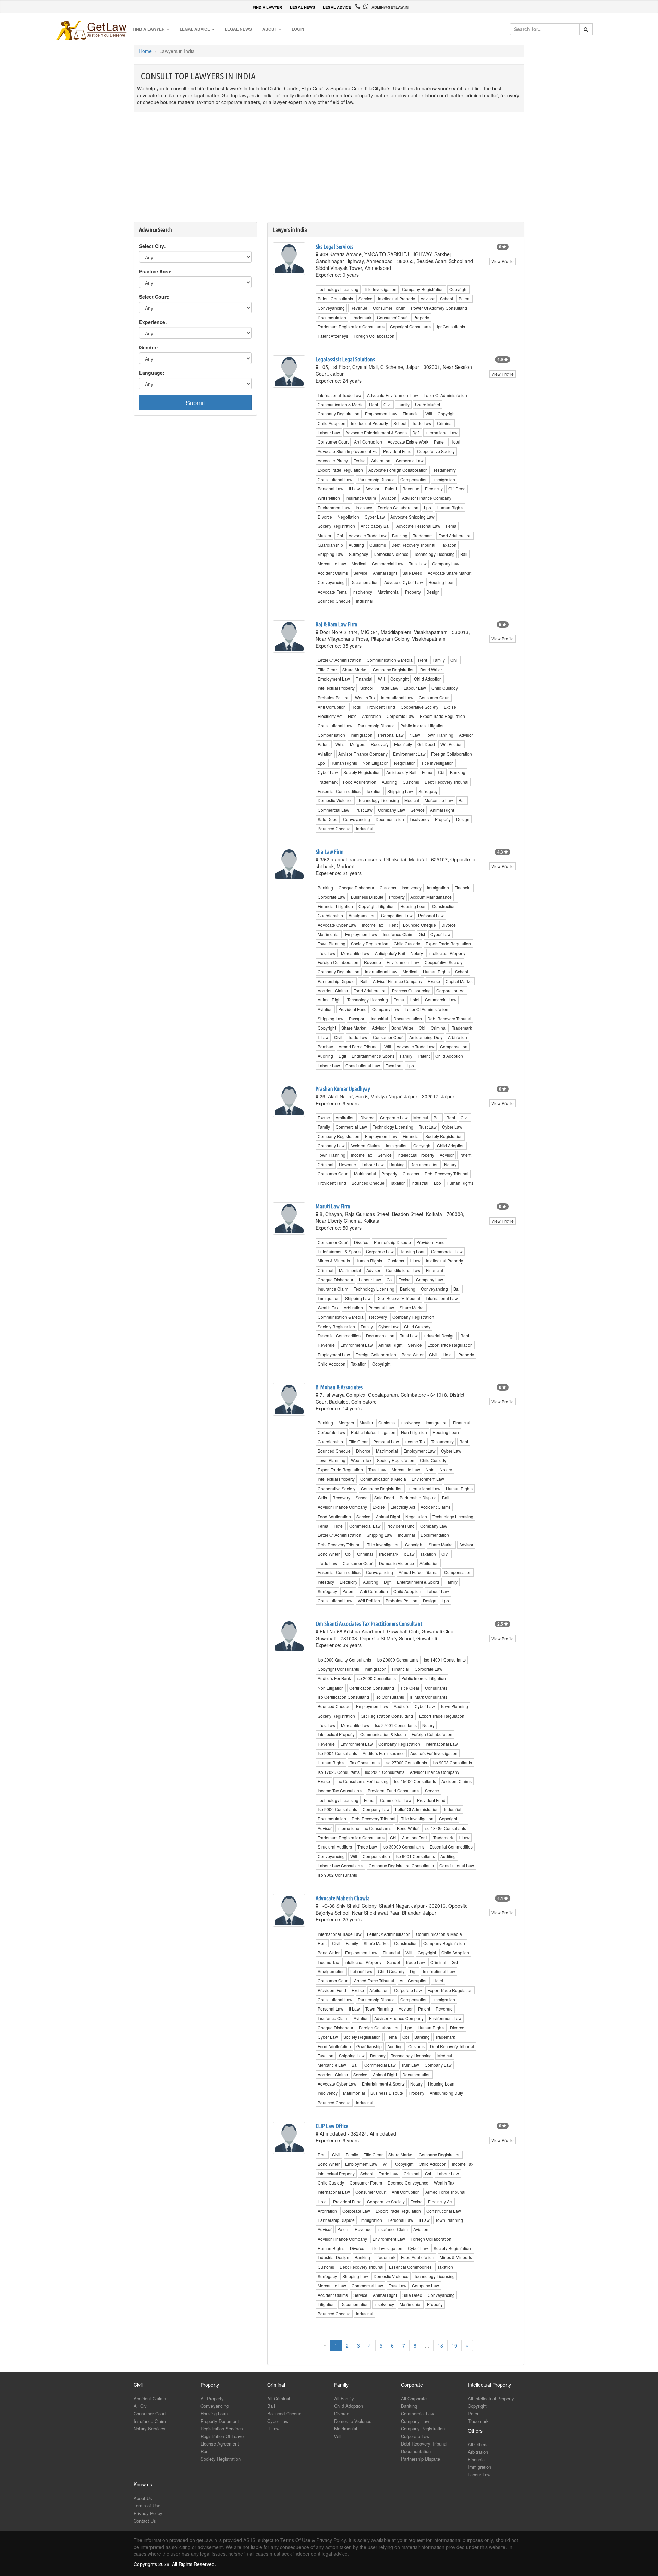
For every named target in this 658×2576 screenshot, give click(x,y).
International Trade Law (340, 395)
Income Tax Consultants (340, 1790)
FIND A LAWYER (267, 7)
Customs (378, 545)
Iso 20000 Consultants (398, 1660)
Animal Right (385, 573)
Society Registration (336, 526)
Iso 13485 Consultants (445, 1828)
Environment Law (334, 507)
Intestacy (364, 507)
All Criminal (279, 2398)
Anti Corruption (368, 442)
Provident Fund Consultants (394, 1790)
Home (145, 51)
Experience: (153, 322)
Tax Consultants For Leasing (362, 1781)
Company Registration (423, 289)
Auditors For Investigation (434, 1753)
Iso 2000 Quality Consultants (344, 1660)
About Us (143, 2498)
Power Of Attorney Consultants (439, 308)
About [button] (270, 29)
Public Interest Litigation (423, 726)
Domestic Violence (391, 554)
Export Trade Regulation (340, 470)
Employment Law (381, 414)
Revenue (359, 308)
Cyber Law (375, 517)
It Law (354, 489)
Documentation (332, 317)
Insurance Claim (361, 498)
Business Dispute (367, 897)
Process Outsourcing (411, 990)
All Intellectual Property (491, 2398)
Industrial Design (439, 1336)
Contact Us (145, 2521)
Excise (360, 461)
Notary (417, 953)
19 (454, 2345)
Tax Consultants (365, 1762)
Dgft (416, 432)
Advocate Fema (332, 592)
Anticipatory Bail (376, 526)
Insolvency (362, 592)
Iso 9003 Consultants (452, 1762)
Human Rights (450, 507)
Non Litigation (376, 763)
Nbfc (352, 716)
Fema (451, 526)
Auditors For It (415, 1837)
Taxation (449, 545)
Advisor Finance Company (427, 498)
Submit (195, 402)
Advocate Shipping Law (412, 517)
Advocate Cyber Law (404, 582)
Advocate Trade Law (368, 536)
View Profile (503, 261)
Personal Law (331, 489)
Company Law (446, 564)
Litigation (326, 2304)
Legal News (238, 29)
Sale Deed (412, 573)
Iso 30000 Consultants (403, 1847)
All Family (344, 2398)
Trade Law (422, 423)
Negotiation (348, 517)
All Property (212, 2398)
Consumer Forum (389, 308)
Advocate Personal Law (418, 526)
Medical (359, 564)
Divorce (325, 517)
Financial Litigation (335, 906)
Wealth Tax (365, 698)
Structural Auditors (335, 1847)
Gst (422, 934)
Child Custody (445, 688)
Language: (152, 373)
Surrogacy (358, 554)
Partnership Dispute (376, 479)
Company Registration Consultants (401, 1865)
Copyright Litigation (377, 906)
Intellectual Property (397, 298)
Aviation (389, 498)
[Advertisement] (329, 171)
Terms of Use (147, 2506)
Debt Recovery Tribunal (413, 545)
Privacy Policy (148, 2513)
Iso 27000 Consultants (406, 1762)
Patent (465, 298)
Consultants (436, 1688)
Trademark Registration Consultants (351, 327)
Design (433, 592)
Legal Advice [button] (195, 29)
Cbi (340, 536)
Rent (374, 404)
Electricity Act (330, 716)
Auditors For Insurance (384, 1753)
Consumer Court (392, 317)
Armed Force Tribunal (359, 1047)
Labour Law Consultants (340, 1865)
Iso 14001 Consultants (445, 1660)
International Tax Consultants (364, 1828)
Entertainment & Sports (373, 1056)
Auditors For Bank (334, 1678)
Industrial (365, 601)
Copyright (458, 289)
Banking (400, 536)
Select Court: (154, 297)
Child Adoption (332, 423)
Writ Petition (329, 498)
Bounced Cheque (334, 601)
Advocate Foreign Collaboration (398, 470)
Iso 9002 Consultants (337, 1875)
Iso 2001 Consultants (385, 1772)
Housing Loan (442, 582)
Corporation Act (451, 990)
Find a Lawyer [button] (149, 29)
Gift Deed (457, 489)
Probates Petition (334, 698)
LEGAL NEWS (302, 7)
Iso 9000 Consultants (337, 1809)
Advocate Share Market (449, 573)
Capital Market (459, 981)
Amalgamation (362, 915)
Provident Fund (397, 451)
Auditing (356, 545)
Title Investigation (380, 289)
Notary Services (150, 2429)
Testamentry (444, 470)
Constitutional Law (335, 479)
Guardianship (330, 545)
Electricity (434, 489)
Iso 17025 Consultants (339, 1772)
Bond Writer (431, 669)
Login (298, 29)
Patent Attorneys (333, 336)
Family (403, 404)
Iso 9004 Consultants (337, 1753)
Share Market (428, 404)
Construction (444, 906)
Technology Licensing (338, 289)
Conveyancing (331, 308)
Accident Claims (333, 573)
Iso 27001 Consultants (396, 1725)
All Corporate (414, 2398)
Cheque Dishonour (356, 888)
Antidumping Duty (426, 1037)
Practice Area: (155, 271)
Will (429, 414)
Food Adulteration (455, 536)
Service (365, 298)
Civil (388, 404)
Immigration (444, 479)
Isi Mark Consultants (428, 1697)
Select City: (153, 246)
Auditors (401, 1706)
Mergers (358, 744)
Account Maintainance (431, 897)
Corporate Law (410, 461)
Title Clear (327, 669)
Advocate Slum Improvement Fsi (348, 451)
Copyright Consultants (411, 327)
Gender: (149, 347)
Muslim (324, 536)
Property (421, 317)
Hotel (455, 442)
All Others (478, 2444)
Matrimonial (389, 592)
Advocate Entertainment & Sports (376, 432)
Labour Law (329, 432)
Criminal (445, 423)
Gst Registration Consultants (387, 1716)
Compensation (414, 479)
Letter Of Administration (445, 395)
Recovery (380, 744)
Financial (411, 414)
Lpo (428, 507)
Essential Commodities (339, 791)
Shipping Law (331, 554)
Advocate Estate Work (408, 442)
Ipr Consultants (451, 327)
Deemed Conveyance (408, 2183)
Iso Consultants (390, 1697)
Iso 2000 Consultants (376, 1678)
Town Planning (440, 735)
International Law (441, 432)
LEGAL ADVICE (337, 7)
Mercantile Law (332, 564)
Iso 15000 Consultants (415, 1781)
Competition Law (397, 915)
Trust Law (418, 564)
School (447, 298)
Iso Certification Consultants (344, 1697)
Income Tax (373, 925)
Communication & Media (341, 404)
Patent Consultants (335, 298)
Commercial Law (388, 564)
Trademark (362, 317)
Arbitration (381, 461)
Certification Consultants (372, 1688)
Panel (439, 442)
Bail (464, 554)
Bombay (325, 1047)
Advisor (428, 298)
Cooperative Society (436, 451)
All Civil (141, 2406)
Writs (340, 744)
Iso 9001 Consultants (415, 1856)
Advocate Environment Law (393, 395)
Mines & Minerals (334, 1261)
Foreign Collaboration (374, 336)
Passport (357, 1018)
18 (440, 2345)
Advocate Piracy (333, 461)
